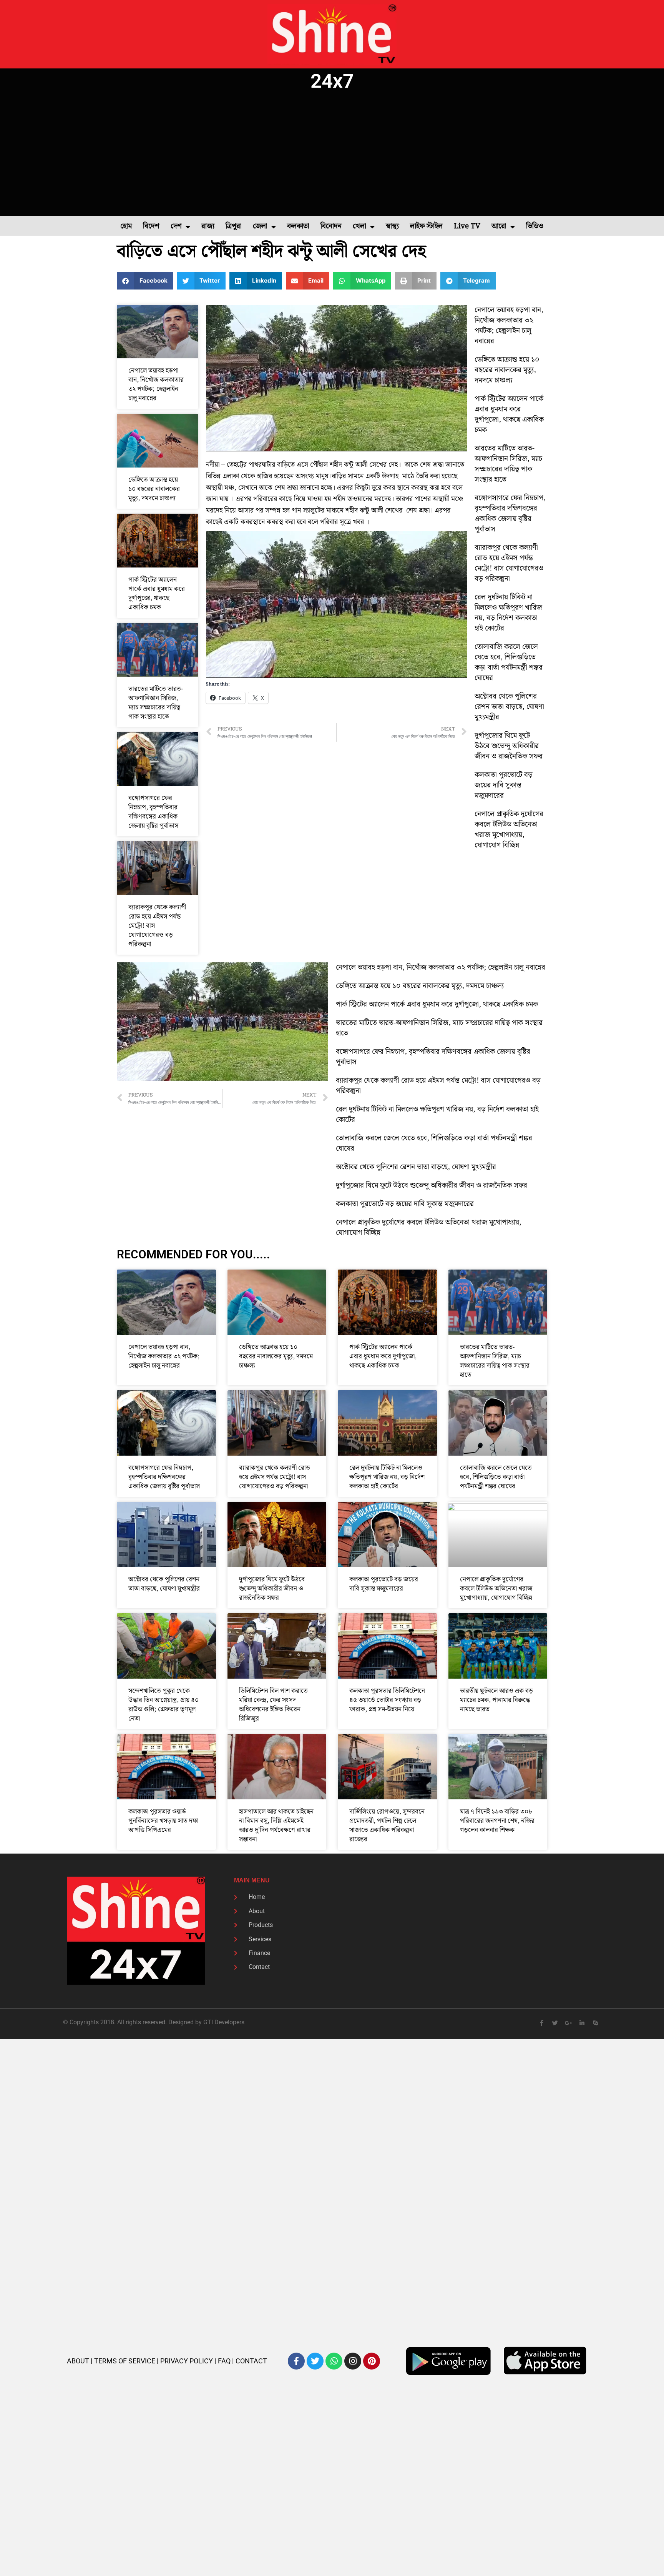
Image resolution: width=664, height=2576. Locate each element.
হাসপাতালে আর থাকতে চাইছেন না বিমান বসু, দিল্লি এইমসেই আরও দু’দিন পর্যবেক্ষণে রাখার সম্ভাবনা (276, 1825)
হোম (126, 226)
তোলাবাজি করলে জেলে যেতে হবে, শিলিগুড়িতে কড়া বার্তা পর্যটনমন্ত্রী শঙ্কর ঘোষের (509, 662)
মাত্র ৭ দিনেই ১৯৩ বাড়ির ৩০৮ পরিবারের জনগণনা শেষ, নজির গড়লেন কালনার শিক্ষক (497, 1821)
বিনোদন (331, 226)
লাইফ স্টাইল (426, 226)
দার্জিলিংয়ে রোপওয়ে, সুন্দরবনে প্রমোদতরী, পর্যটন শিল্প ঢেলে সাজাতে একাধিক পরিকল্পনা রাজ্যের (387, 1825)
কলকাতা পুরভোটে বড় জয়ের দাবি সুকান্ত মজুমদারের (504, 785)
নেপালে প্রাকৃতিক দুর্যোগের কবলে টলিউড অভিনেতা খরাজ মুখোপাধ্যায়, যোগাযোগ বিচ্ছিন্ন (509, 830)
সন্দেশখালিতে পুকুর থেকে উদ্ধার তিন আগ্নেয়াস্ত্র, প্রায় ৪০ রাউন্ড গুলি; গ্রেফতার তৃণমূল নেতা (164, 1705)
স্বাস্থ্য (392, 226)
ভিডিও (535, 226)
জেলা (260, 226)
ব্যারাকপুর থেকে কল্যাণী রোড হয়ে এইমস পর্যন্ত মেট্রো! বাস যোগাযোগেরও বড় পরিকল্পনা (509, 563)
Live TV (467, 226)
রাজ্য (208, 226)
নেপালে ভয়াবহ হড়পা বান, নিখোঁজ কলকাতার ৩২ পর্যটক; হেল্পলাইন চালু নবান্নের (156, 384)
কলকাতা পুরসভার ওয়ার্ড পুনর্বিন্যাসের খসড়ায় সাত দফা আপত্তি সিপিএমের (163, 1821)
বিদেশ (151, 226)
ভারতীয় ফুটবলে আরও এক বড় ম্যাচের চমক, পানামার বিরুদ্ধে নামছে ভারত (496, 1700)
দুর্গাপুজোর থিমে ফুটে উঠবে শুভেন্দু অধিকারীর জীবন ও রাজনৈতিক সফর (509, 746)
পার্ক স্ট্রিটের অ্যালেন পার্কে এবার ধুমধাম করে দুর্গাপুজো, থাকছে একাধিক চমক (157, 594)
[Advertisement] (332, 155)
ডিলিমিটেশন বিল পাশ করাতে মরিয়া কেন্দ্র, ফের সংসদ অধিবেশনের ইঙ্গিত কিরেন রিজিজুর (273, 1705)
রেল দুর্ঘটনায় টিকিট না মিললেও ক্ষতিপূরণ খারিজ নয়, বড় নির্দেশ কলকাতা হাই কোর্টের (508, 613)
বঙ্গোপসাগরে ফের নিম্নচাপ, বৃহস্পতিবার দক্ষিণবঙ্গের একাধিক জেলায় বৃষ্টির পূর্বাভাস (153, 812)
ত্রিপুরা (234, 226)
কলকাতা (298, 226)
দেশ (176, 226)
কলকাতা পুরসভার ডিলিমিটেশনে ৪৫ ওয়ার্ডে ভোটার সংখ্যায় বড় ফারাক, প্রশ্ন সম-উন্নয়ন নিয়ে (387, 1700)
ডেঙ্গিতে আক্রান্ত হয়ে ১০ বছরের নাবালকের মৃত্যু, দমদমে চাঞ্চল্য (154, 489)
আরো (499, 226)
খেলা (359, 226)
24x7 (332, 81)
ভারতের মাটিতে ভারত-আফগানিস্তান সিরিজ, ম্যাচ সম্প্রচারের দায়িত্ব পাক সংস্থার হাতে (156, 703)
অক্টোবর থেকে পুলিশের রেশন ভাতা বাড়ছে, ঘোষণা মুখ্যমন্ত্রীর (509, 707)
